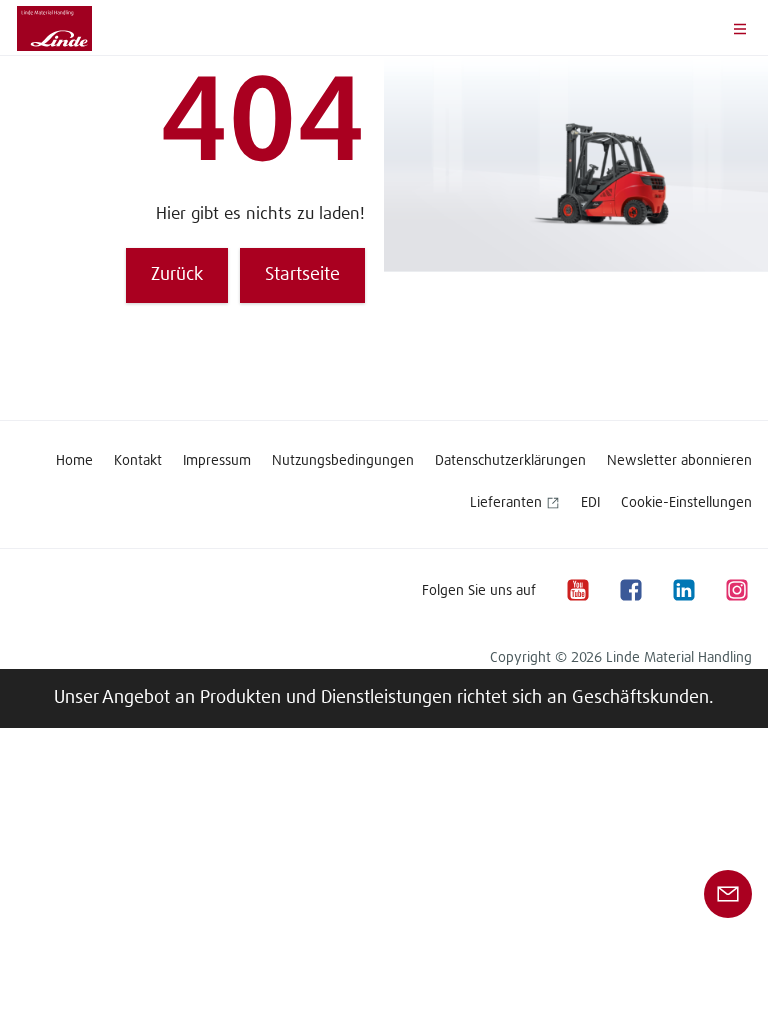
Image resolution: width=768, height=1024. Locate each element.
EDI (590, 503)
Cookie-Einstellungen (686, 503)
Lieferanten (506, 503)
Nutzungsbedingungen (343, 461)
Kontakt (138, 461)
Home (74, 461)
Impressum (217, 461)
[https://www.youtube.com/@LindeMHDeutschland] (577, 590)
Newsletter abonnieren (679, 461)
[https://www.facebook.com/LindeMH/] (630, 590)
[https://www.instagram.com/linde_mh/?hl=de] (736, 590)
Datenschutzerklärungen (510, 461)
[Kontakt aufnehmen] (728, 894)
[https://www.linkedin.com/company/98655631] (683, 590)
